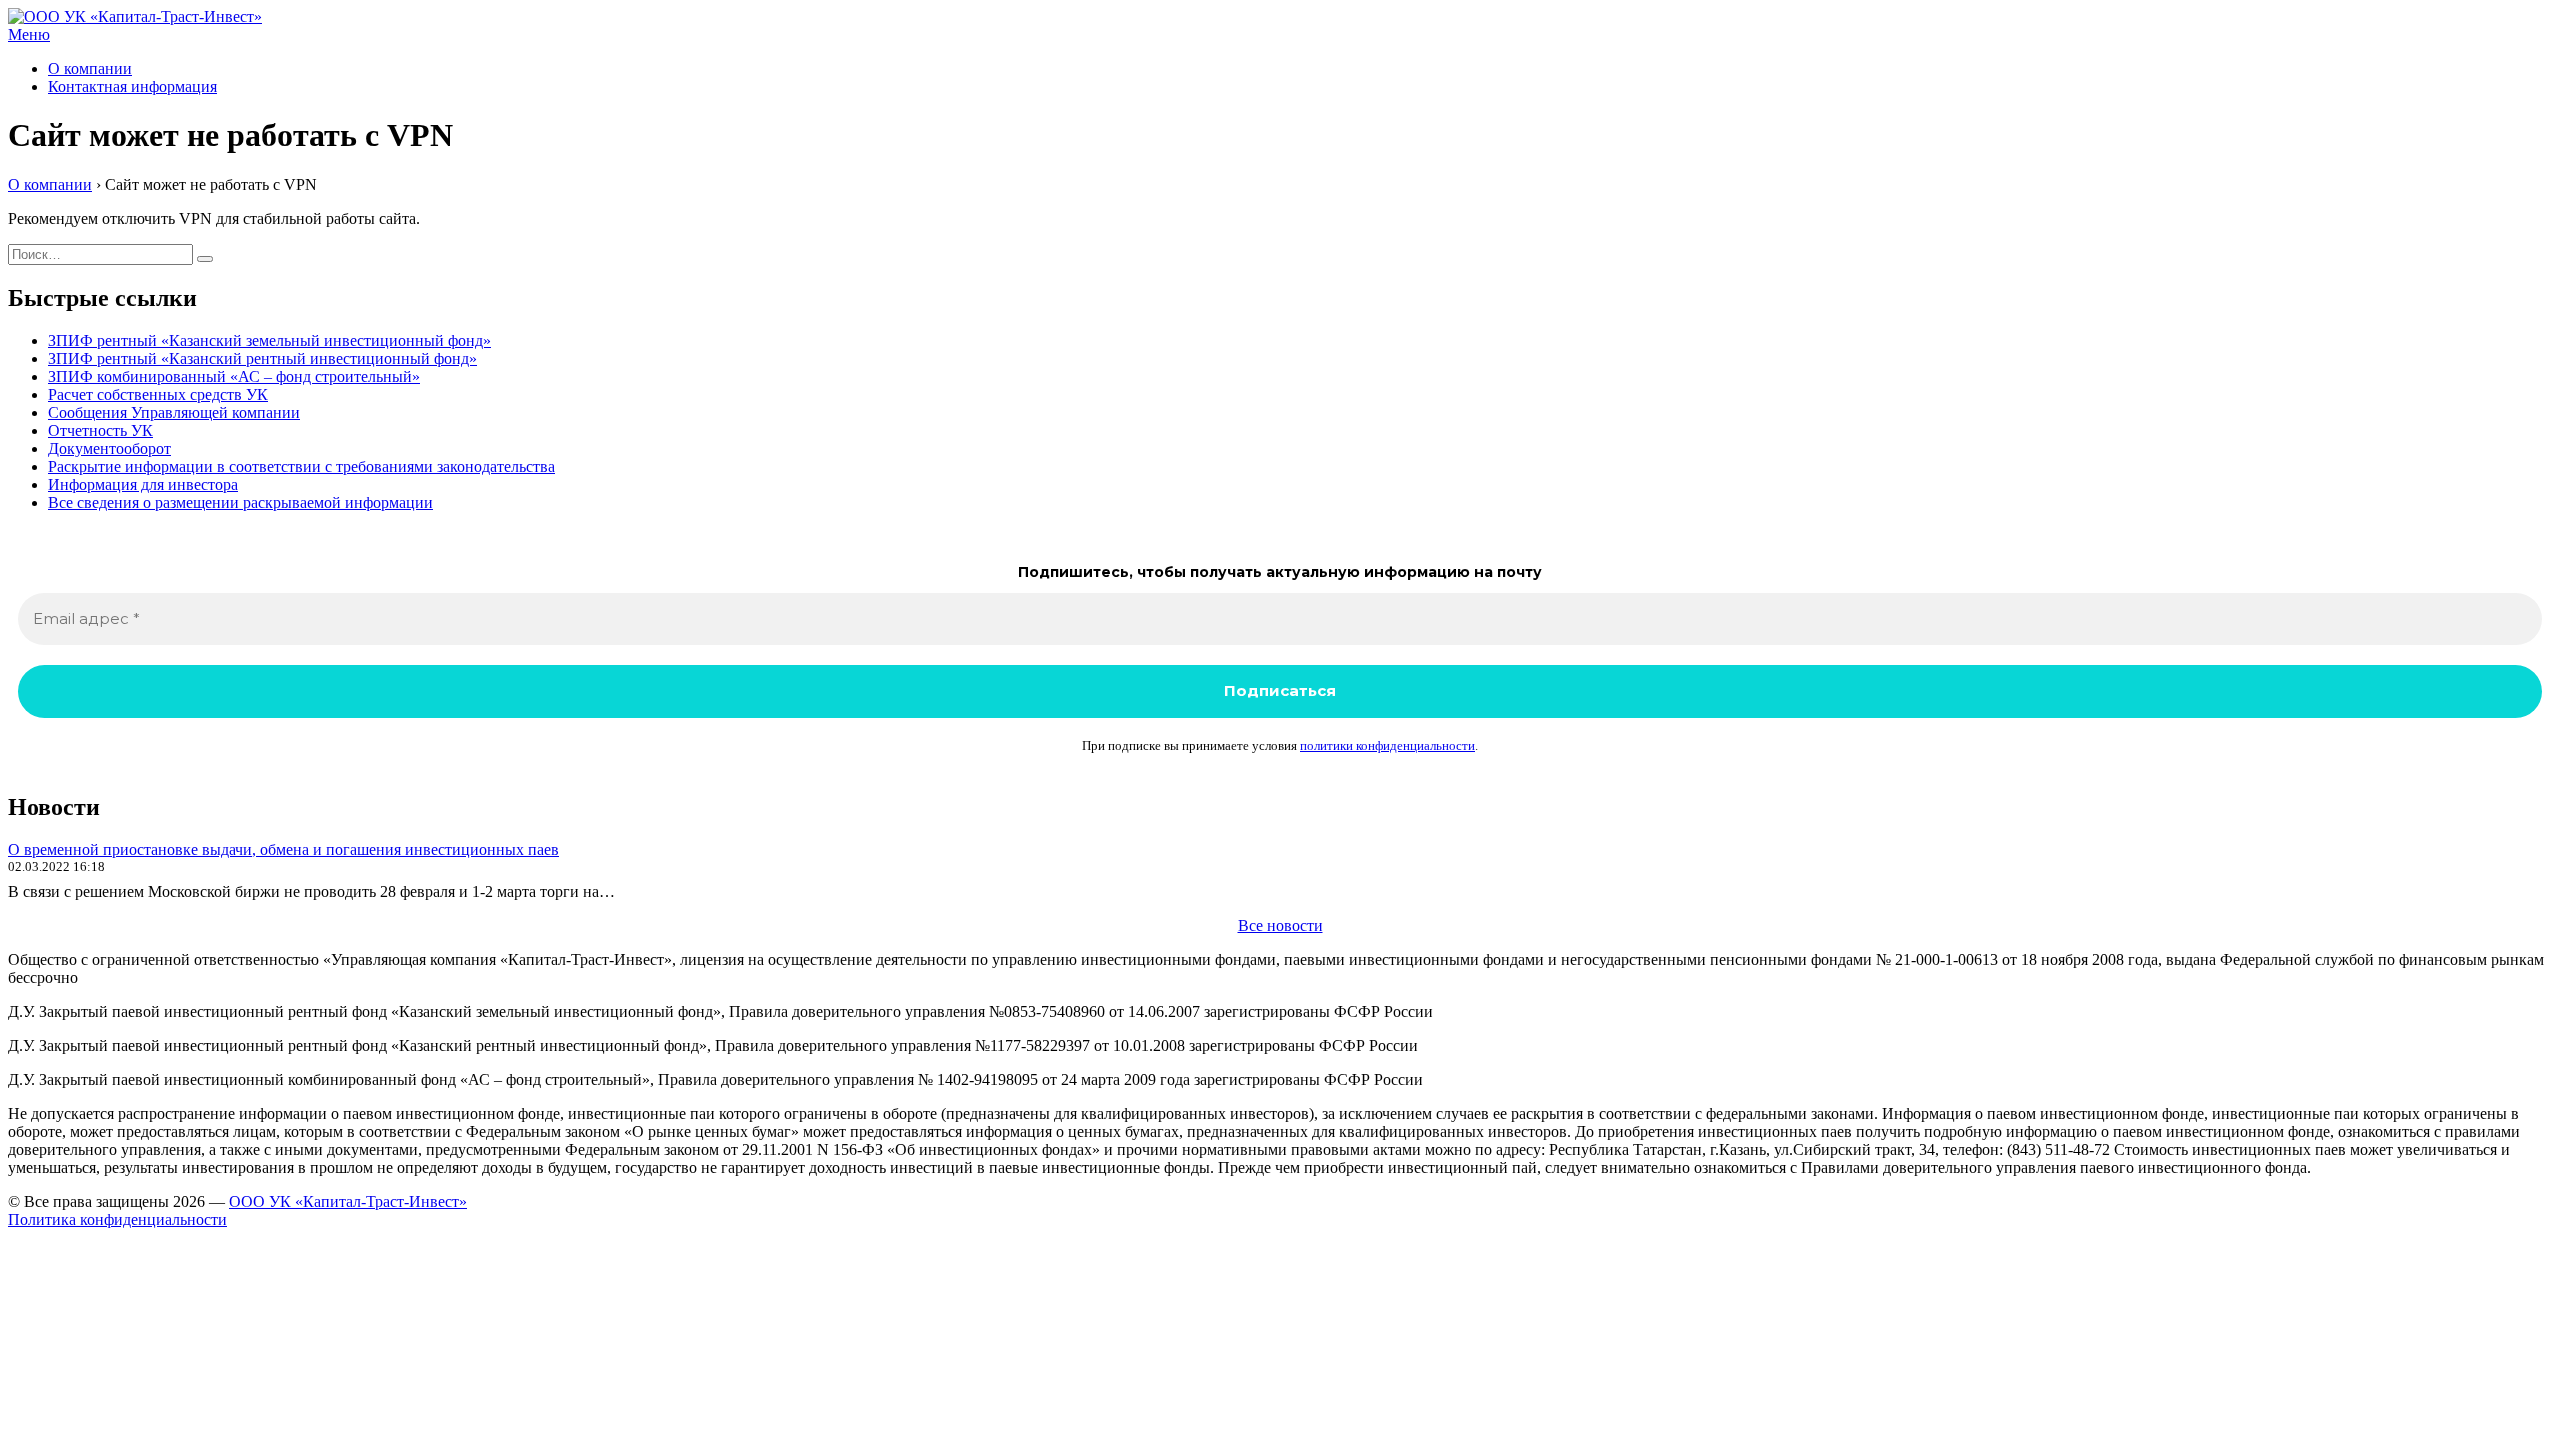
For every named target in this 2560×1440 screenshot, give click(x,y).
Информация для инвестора (143, 484)
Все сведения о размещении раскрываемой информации (240, 502)
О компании (90, 68)
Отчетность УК (100, 430)
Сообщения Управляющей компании (174, 412)
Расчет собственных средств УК (158, 394)
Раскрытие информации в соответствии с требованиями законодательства (301, 466)
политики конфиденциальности (1387, 745)
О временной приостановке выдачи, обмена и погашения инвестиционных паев (283, 849)
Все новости (1280, 925)
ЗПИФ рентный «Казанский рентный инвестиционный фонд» (262, 358)
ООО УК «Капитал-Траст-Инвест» (348, 1201)
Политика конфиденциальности (117, 1219)
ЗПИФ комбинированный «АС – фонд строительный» (234, 376)
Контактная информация (132, 86)
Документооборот (109, 448)
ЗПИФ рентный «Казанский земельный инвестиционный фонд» (269, 340)
